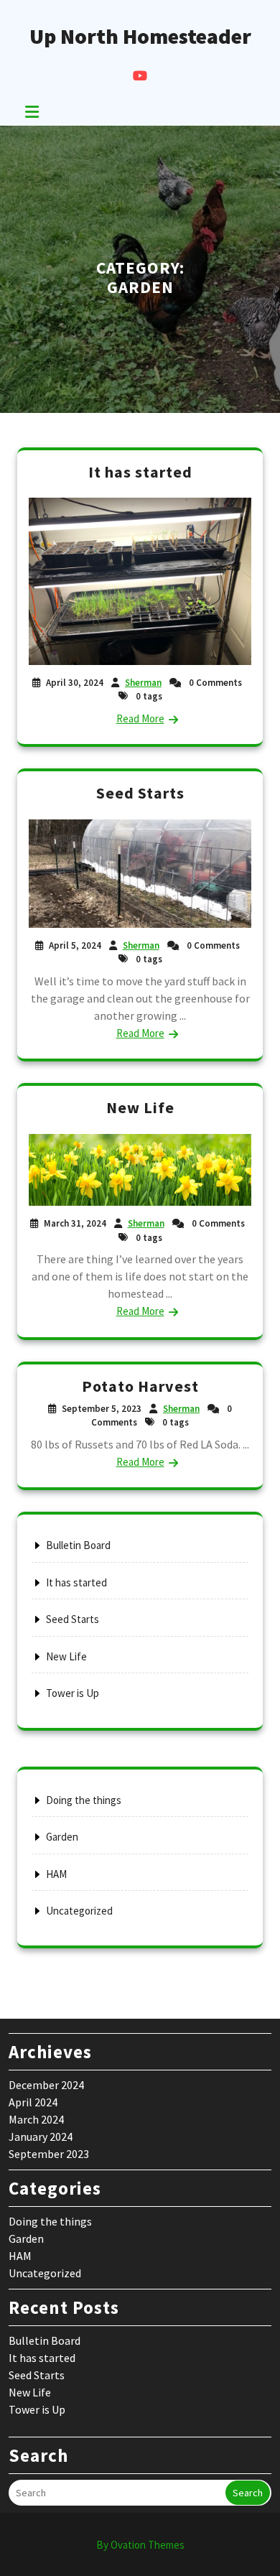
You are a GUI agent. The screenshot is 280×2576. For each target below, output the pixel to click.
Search (248, 2493)
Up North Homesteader (140, 36)
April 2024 (33, 2102)
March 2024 (36, 2119)
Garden (62, 1837)
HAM (56, 1874)
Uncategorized (79, 1911)
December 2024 (46, 2085)
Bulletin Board (78, 1545)
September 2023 (49, 2154)
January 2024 (41, 2136)
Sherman (143, 683)
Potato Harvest (140, 1386)
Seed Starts (140, 793)
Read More (140, 719)
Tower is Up (73, 1693)
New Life (140, 1107)
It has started (140, 472)
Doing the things (84, 1800)
